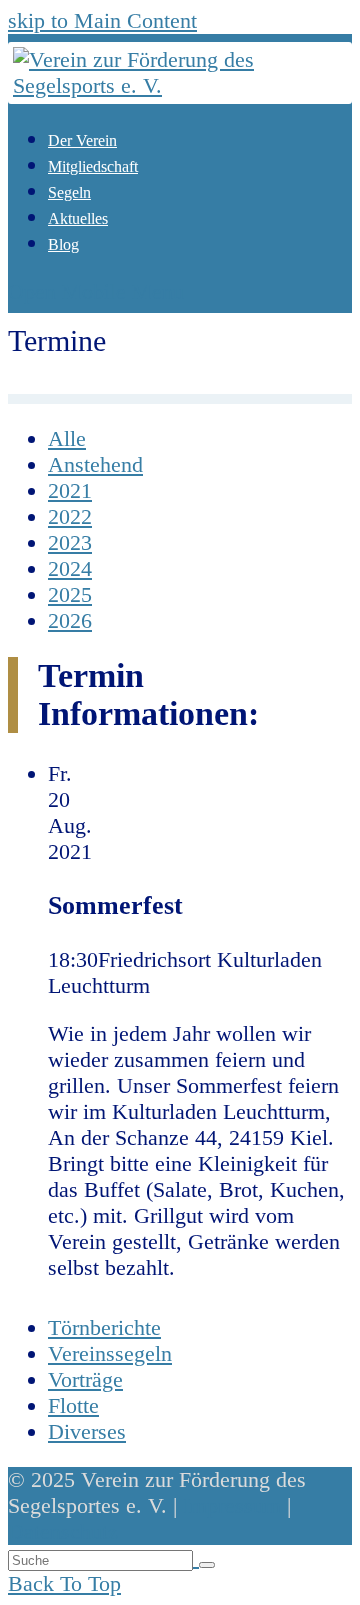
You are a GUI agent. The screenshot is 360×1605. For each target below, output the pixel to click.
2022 (70, 516)
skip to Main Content (102, 20)
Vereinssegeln (110, 1353)
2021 (70, 490)
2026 (70, 620)
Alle (67, 438)
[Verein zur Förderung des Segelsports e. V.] (180, 85)
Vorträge (85, 1379)
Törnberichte (104, 1327)
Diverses (87, 1431)
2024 (70, 568)
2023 (70, 542)
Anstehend (95, 464)
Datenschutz (63, 1531)
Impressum (232, 1505)
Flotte (73, 1405)
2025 (70, 594)
